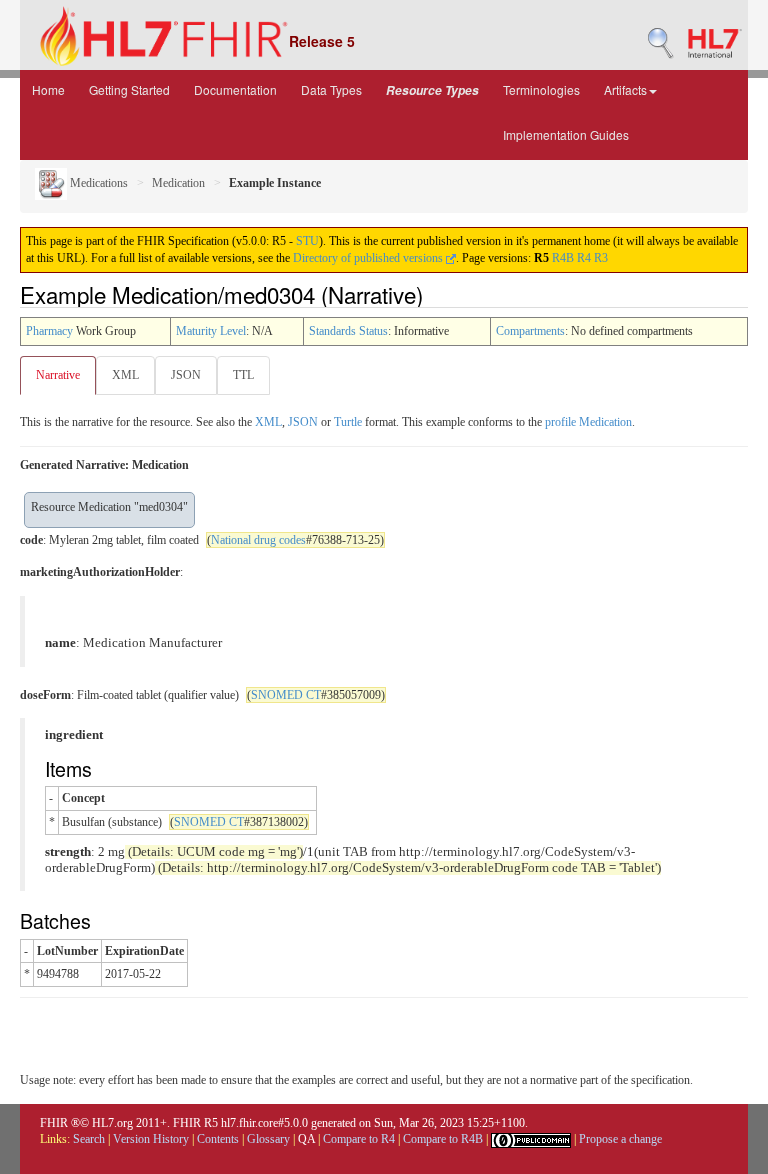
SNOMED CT (286, 695)
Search (89, 1139)
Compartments (530, 331)
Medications (97, 183)
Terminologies (541, 89)
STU (307, 241)
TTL (243, 375)
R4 (584, 258)
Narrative (58, 375)
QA (306, 1139)
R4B (563, 258)
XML (125, 375)
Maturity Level (211, 331)
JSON (186, 375)
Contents (218, 1139)
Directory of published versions (369, 258)
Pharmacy (49, 331)
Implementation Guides (566, 134)
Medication (178, 183)
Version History (151, 1139)
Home (48, 89)
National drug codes (258, 540)
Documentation (235, 89)
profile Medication (588, 422)
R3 (601, 258)
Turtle (348, 422)
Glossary (268, 1139)
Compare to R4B (443, 1139)
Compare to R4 (359, 1139)
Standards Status (348, 331)
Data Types (331, 89)
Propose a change (620, 1139)
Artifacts (625, 89)
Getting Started (129, 89)
